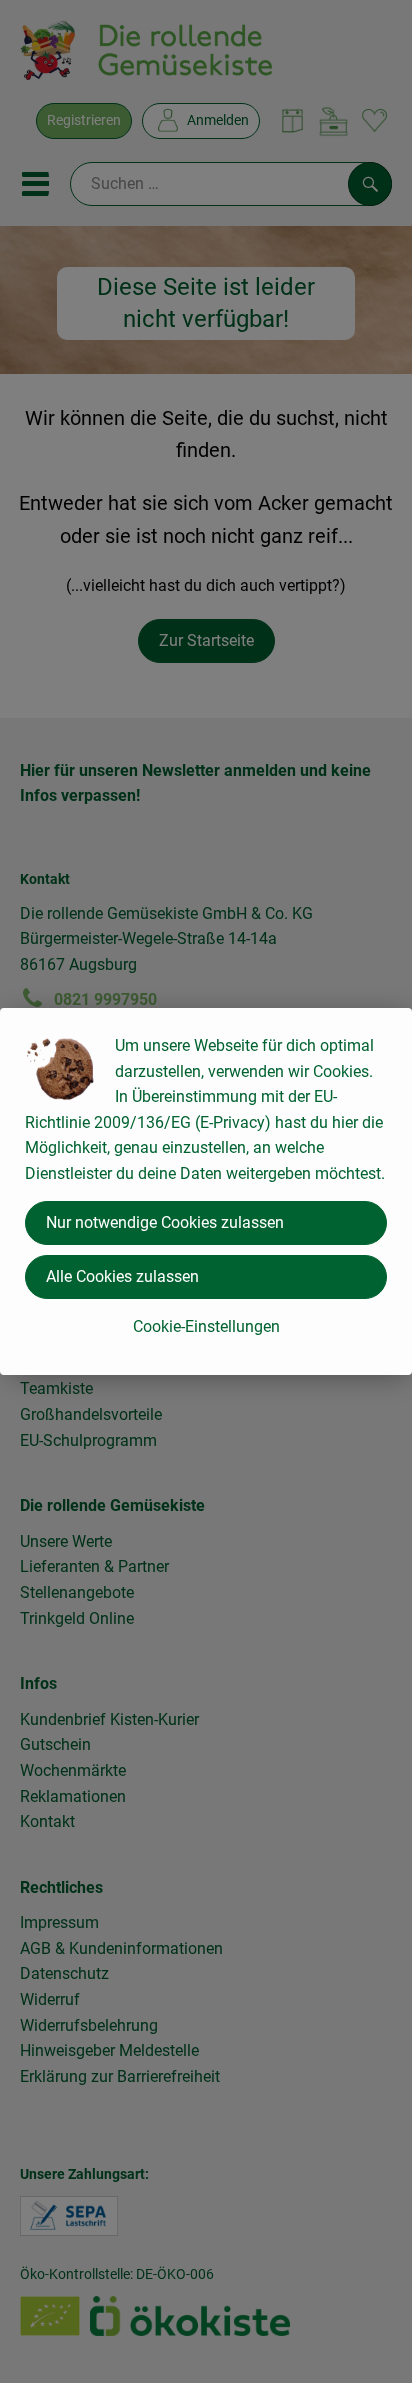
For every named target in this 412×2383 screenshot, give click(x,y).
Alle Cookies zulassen (122, 1276)
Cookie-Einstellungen (206, 1326)
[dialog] (206, 1191)
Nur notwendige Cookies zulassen (165, 1222)
